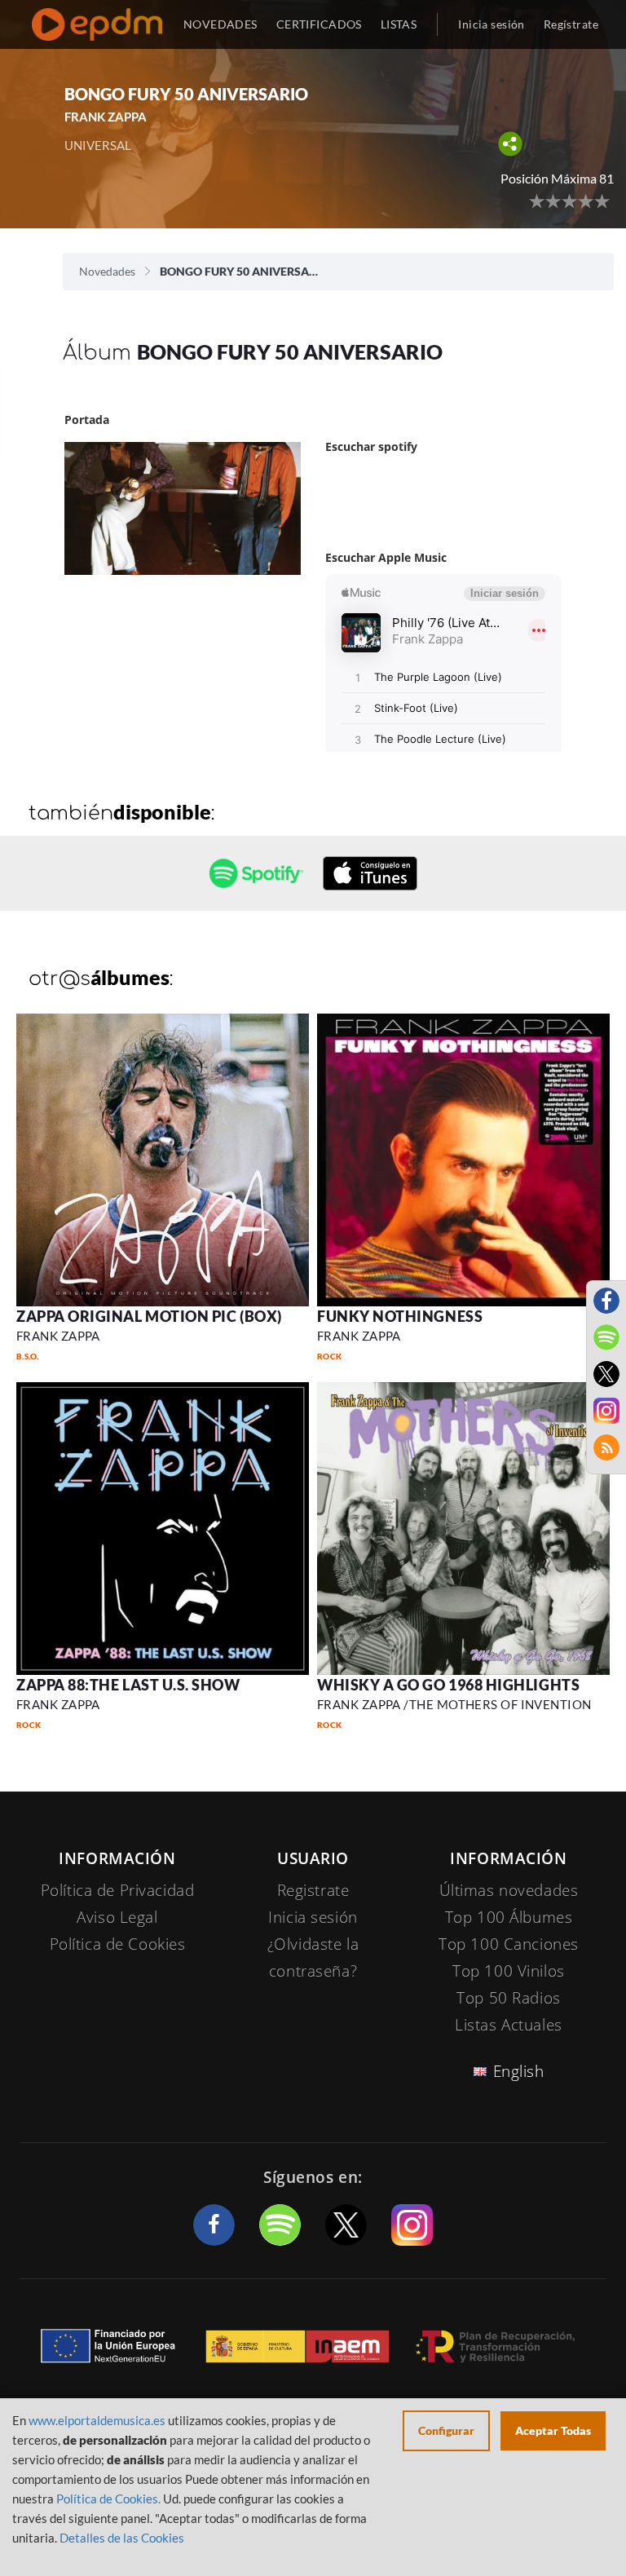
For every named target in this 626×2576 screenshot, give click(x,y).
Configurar (446, 2430)
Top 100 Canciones (509, 1944)
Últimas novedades (509, 1890)
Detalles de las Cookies (122, 2538)
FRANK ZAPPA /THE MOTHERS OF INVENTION (454, 1704)
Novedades (107, 271)
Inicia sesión (491, 24)
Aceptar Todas (553, 2430)
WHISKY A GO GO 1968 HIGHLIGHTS (448, 1685)
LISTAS (399, 24)
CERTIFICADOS (319, 24)
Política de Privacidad (118, 1890)
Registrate (313, 1890)
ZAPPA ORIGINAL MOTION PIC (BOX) (149, 1316)
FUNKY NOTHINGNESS (400, 1316)
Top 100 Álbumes (509, 1917)
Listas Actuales (509, 2025)
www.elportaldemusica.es (97, 2420)
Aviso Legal (117, 1917)
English (519, 2071)
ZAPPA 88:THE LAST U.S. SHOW (128, 1685)
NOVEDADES (220, 24)
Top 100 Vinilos (509, 1971)
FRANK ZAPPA (58, 1336)
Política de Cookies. (108, 2499)
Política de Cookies (118, 1944)
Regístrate (571, 24)
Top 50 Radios (508, 1998)
